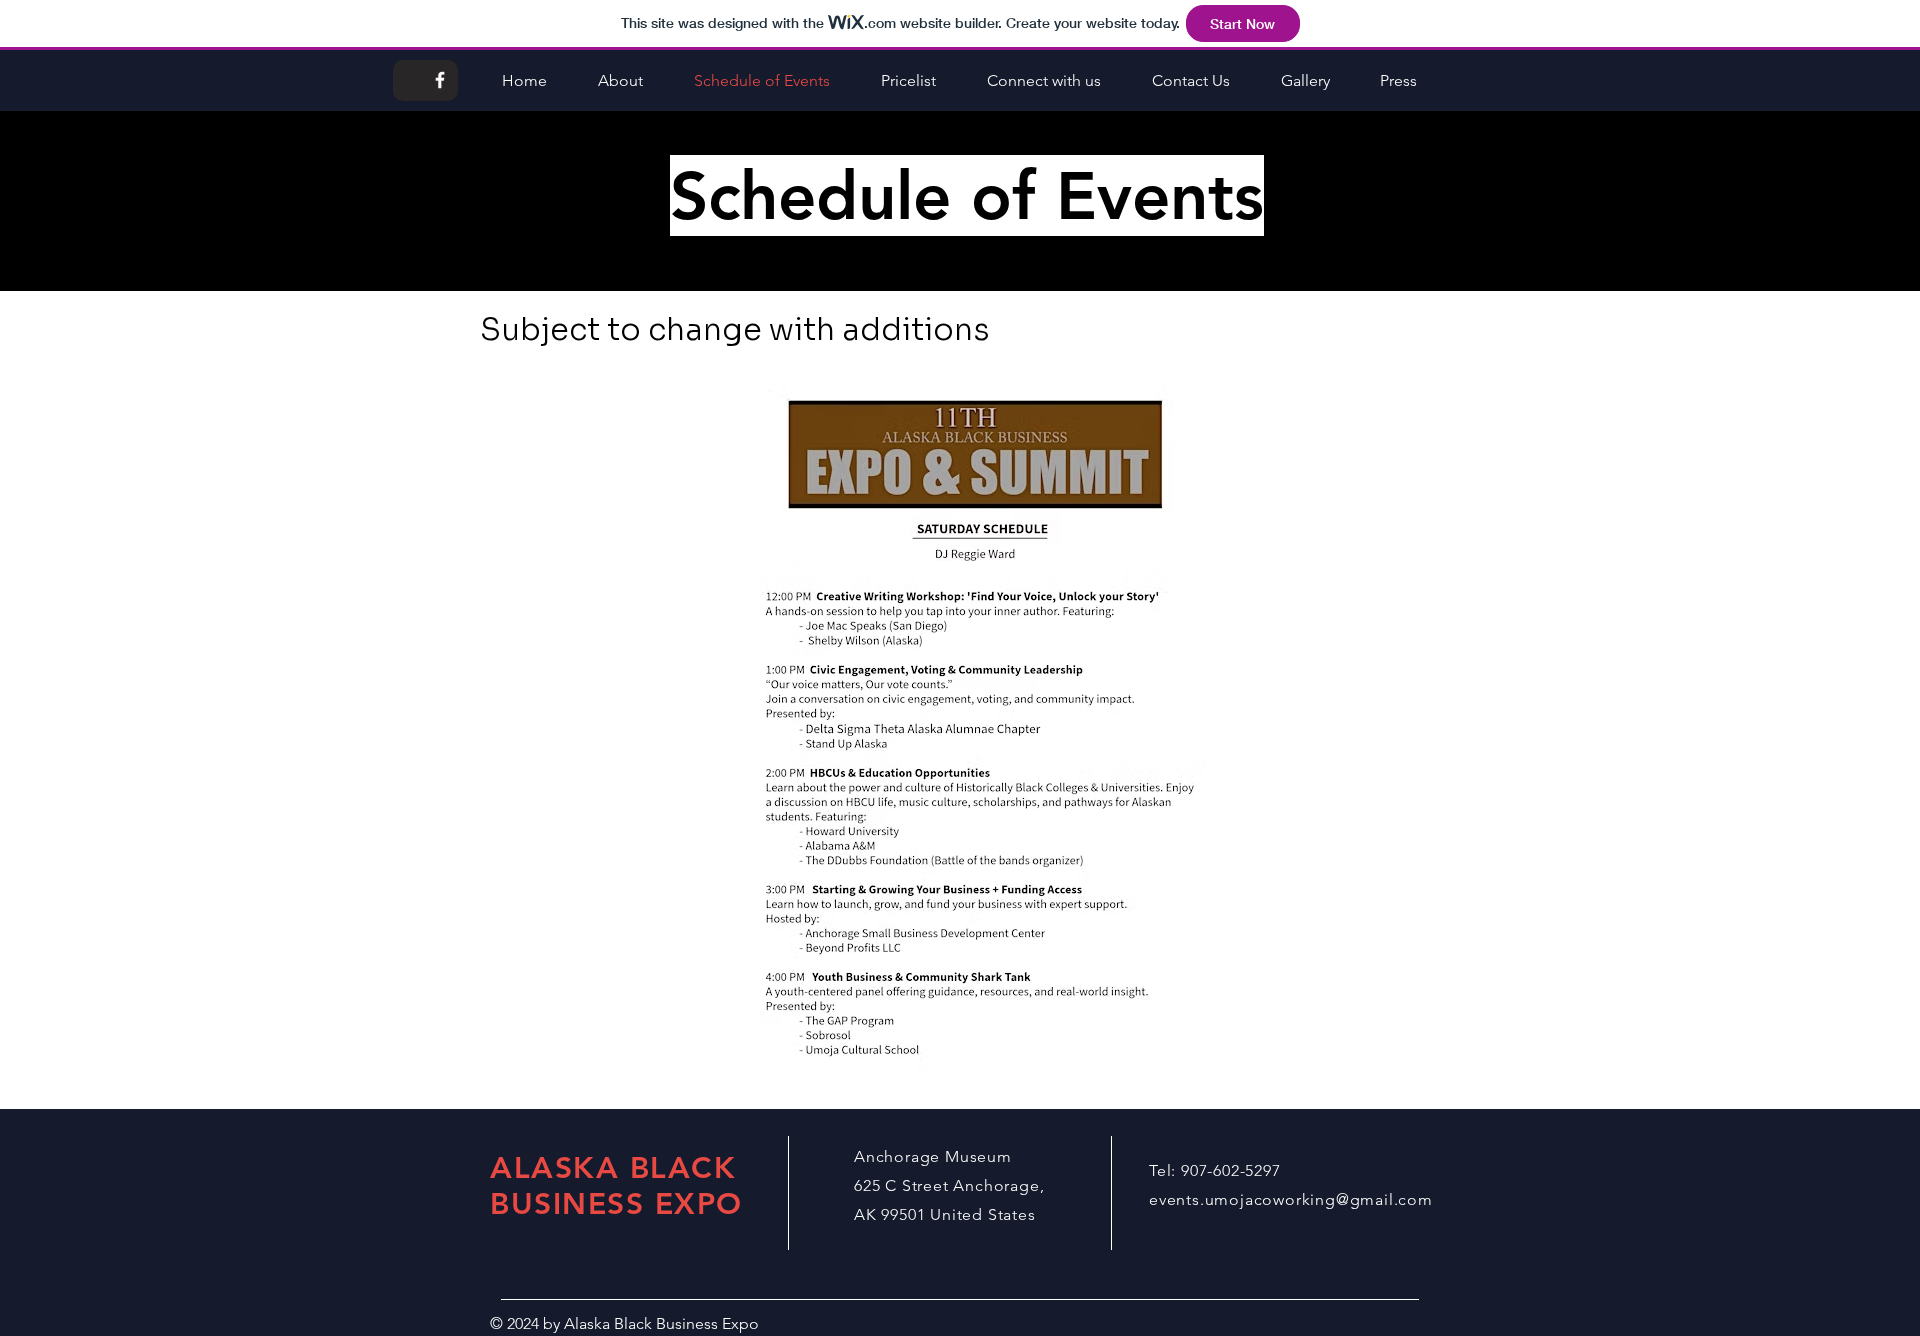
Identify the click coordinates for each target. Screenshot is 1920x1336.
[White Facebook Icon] (440, 80)
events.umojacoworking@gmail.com (1291, 1199)
